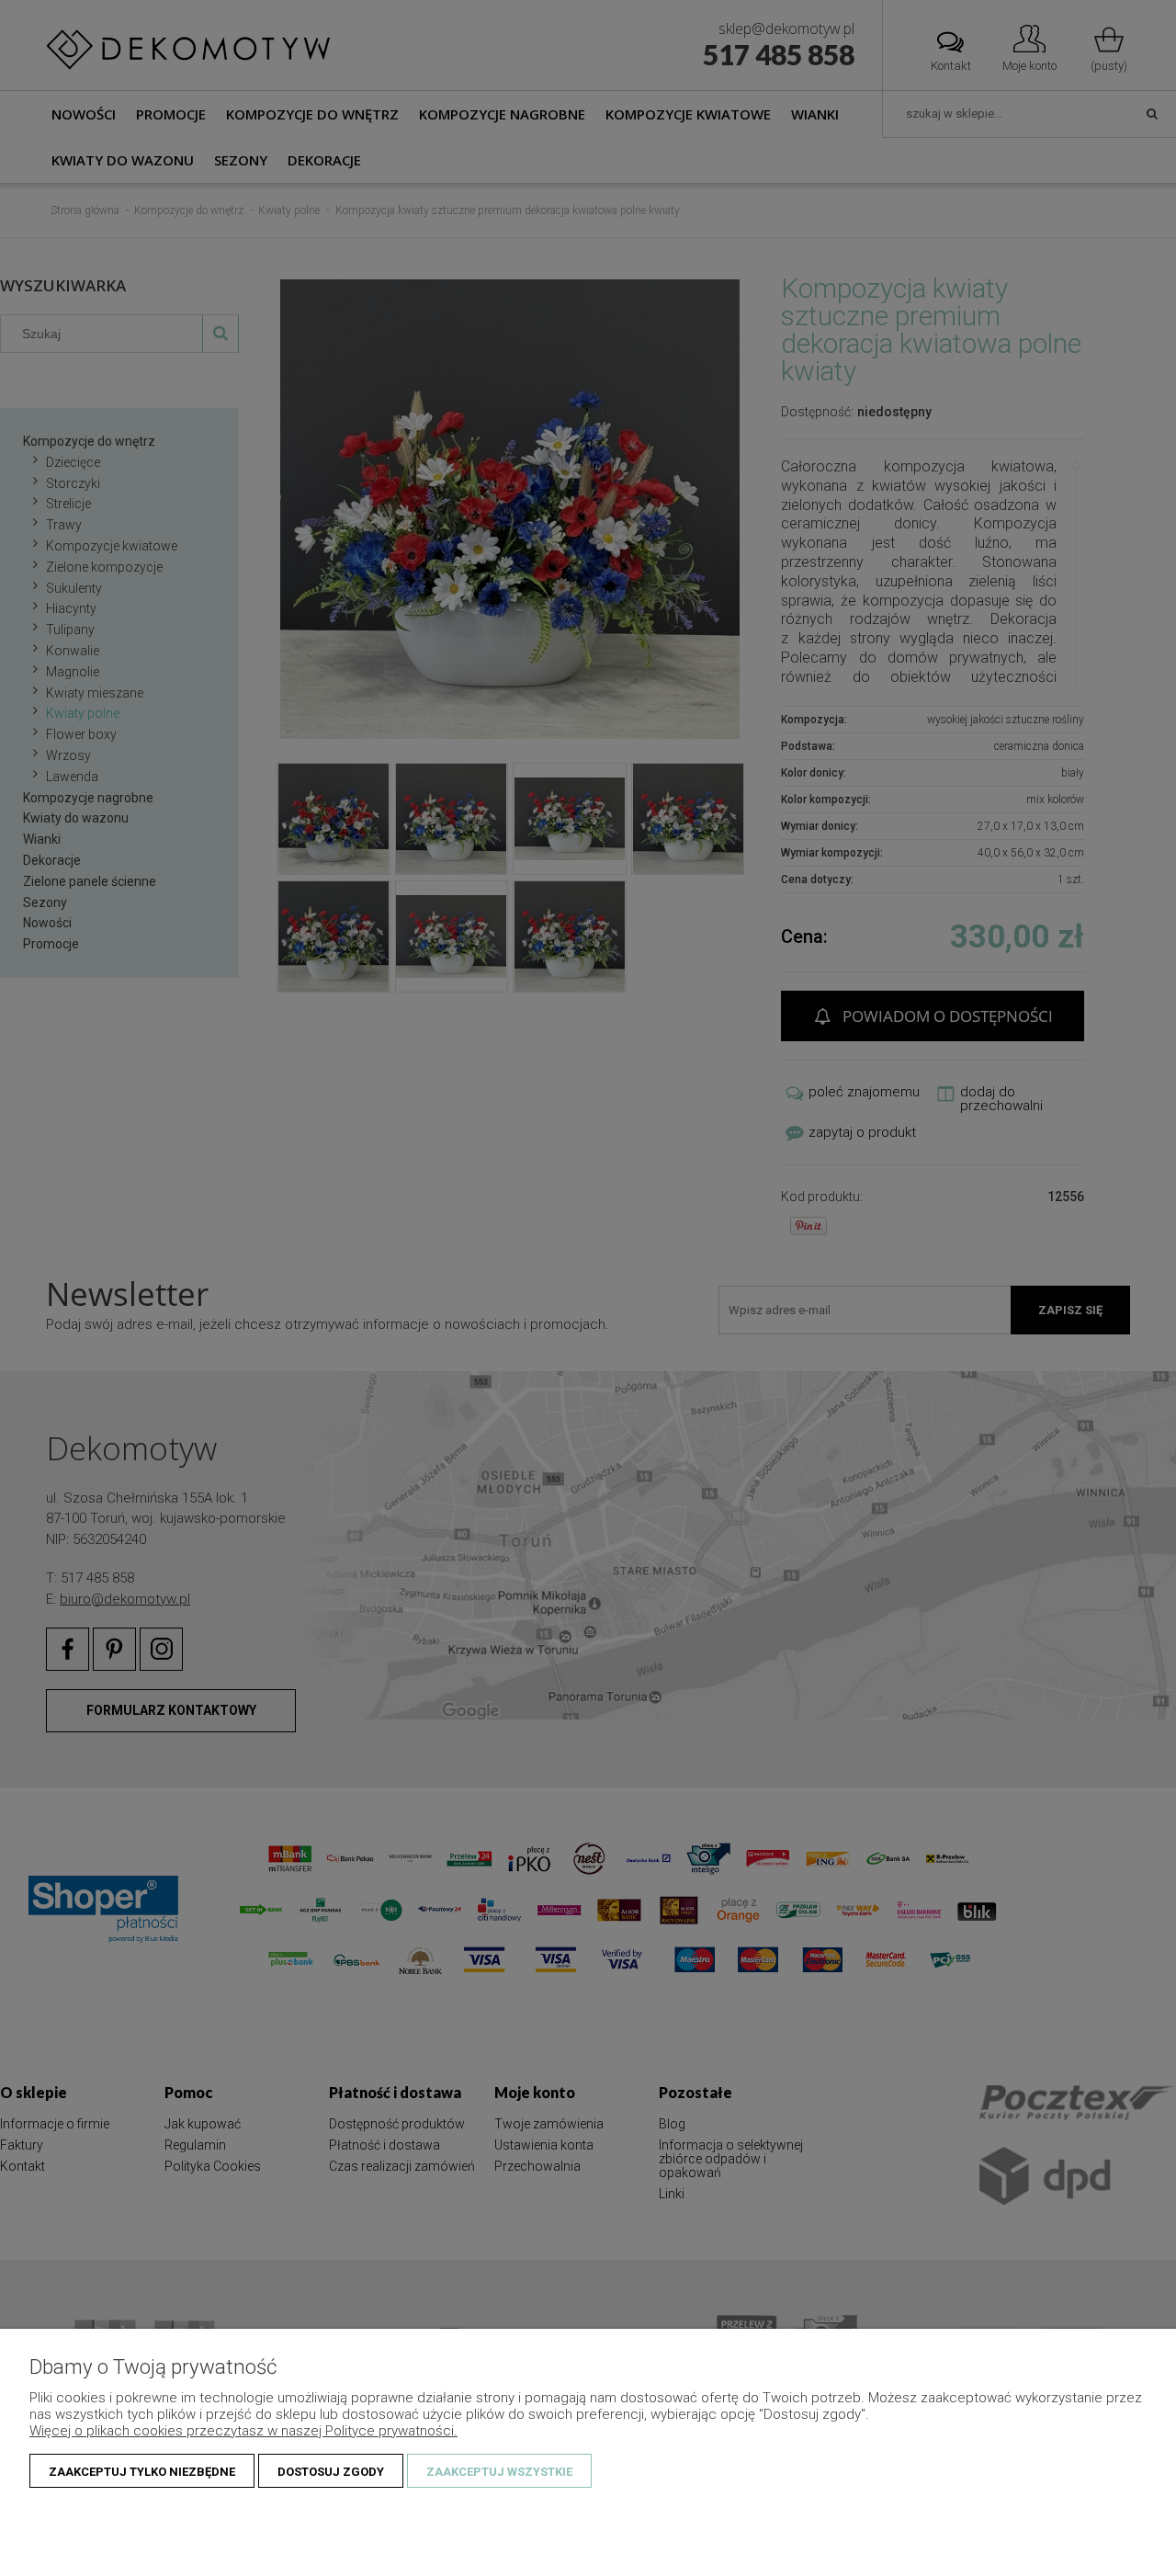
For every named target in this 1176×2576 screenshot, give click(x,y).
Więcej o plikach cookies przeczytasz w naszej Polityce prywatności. (243, 2431)
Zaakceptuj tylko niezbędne (142, 2472)
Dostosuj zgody (331, 2472)
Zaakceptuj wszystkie (499, 2472)
